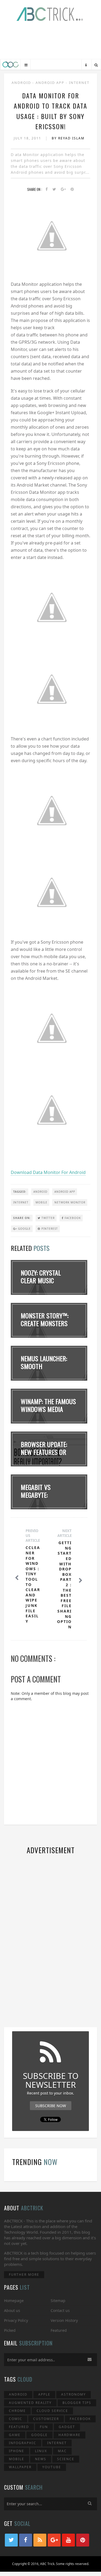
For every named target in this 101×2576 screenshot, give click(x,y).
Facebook (72, 1218)
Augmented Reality (30, 2403)
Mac (62, 2451)
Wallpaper (20, 2467)
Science (66, 2459)
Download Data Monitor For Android (48, 1172)
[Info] (86, 65)
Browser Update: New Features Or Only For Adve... (44, 1452)
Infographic (23, 2443)
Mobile (41, 1202)
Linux (41, 2451)
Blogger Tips (77, 2403)
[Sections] (26, 65)
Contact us (60, 2310)
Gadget (67, 2427)
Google (24, 1229)
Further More (24, 2275)
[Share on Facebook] (47, 189)
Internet (79, 83)
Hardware (69, 2435)
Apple (44, 2394)
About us (12, 2310)
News (41, 2459)
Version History (64, 2320)
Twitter (48, 1218)
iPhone (17, 2451)
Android (22, 83)
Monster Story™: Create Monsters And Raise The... (45, 1323)
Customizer (46, 2419)
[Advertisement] (51, 42)
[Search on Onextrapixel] (96, 65)
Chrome (17, 2411)
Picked (10, 2330)
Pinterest (49, 1229)
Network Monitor (70, 1202)
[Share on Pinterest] (72, 189)
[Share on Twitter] (54, 189)
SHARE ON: (22, 1218)
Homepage (14, 2301)
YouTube (52, 2467)
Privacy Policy (16, 2320)
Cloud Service (52, 2411)
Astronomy (74, 2394)
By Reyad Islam (68, 138)
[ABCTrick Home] (11, 65)
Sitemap (58, 2301)
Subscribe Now (51, 2106)
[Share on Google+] (63, 189)
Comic (16, 2419)
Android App (51, 83)
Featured (59, 2330)
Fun (44, 2427)
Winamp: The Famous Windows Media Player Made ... (48, 1409)
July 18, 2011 (28, 138)
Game (15, 2435)
